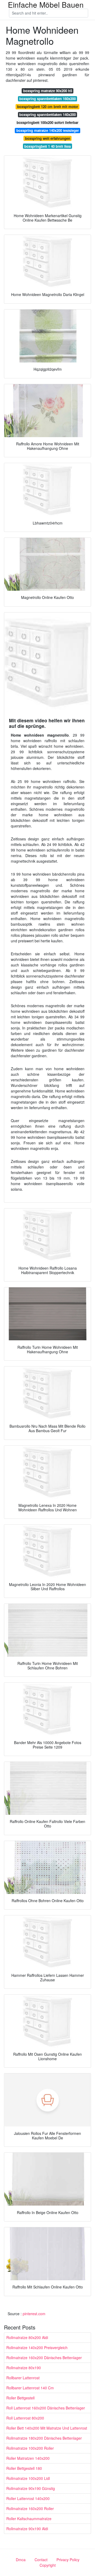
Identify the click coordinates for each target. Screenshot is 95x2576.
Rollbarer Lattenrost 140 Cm (30, 2388)
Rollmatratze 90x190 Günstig (31, 2488)
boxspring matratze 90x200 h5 (48, 91)
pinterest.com (34, 2314)
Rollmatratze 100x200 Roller (30, 2448)
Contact (41, 2560)
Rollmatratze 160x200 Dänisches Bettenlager (44, 2358)
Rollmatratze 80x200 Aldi (27, 2337)
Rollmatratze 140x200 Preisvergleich (37, 2347)
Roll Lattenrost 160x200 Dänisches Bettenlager (46, 2408)
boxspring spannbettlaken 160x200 (47, 99)
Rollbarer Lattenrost (23, 2378)
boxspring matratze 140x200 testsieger (48, 130)
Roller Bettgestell (20, 2398)
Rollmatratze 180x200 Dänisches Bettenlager (44, 2438)
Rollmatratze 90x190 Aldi (27, 2529)
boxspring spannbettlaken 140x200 (47, 115)
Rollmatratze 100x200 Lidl (28, 2478)
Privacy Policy (68, 2560)
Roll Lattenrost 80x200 (25, 2418)
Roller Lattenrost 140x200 (28, 2498)
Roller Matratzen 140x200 (28, 2458)
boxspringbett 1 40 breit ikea (47, 146)
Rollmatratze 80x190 (24, 2368)
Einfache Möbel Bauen (46, 5)
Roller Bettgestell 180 (24, 2468)
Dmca (21, 2560)
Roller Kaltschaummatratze (29, 2519)
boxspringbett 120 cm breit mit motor (48, 107)
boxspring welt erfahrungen (48, 138)
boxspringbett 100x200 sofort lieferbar (47, 122)
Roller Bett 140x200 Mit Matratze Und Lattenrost (47, 2428)
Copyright (48, 2565)
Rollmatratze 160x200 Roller (30, 2508)
